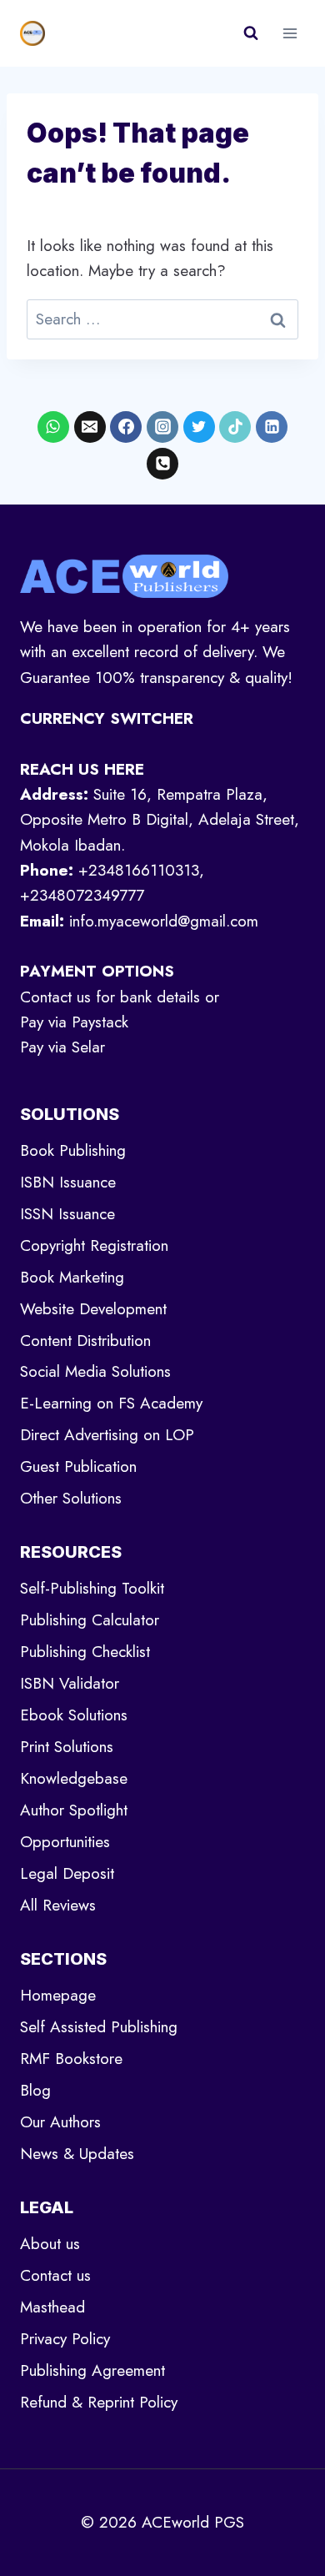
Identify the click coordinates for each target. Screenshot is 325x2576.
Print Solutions (67, 1747)
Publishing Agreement (92, 2370)
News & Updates (77, 2154)
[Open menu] (290, 33)
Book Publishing (73, 1150)
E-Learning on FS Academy (111, 1403)
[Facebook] (126, 427)
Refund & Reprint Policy (99, 2402)
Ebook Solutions (74, 1715)
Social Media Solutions (95, 1371)
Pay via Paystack (74, 1022)
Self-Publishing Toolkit (92, 1588)
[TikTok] (235, 427)
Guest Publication (78, 1466)
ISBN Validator (70, 1683)
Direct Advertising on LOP (107, 1435)
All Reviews (58, 1905)
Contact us (55, 2275)
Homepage (58, 1995)
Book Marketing (72, 1277)
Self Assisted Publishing (99, 2027)
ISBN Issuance (68, 1182)
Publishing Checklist (85, 1652)
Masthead (52, 2307)
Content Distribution (85, 1341)
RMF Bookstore (71, 2059)
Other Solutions (71, 1498)
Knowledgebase (74, 1778)
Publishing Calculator (90, 1620)
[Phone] (162, 464)
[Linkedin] (272, 427)
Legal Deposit (67, 1873)
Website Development (93, 1309)
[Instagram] (162, 427)
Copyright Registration (94, 1245)
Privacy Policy (65, 2339)
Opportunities (65, 1842)
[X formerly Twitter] (199, 427)
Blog (35, 2090)
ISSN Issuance (67, 1214)
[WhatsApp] (53, 427)
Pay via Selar (62, 1047)
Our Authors (60, 2122)
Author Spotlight (74, 1810)
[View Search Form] (251, 33)
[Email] (90, 427)
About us (50, 2244)
